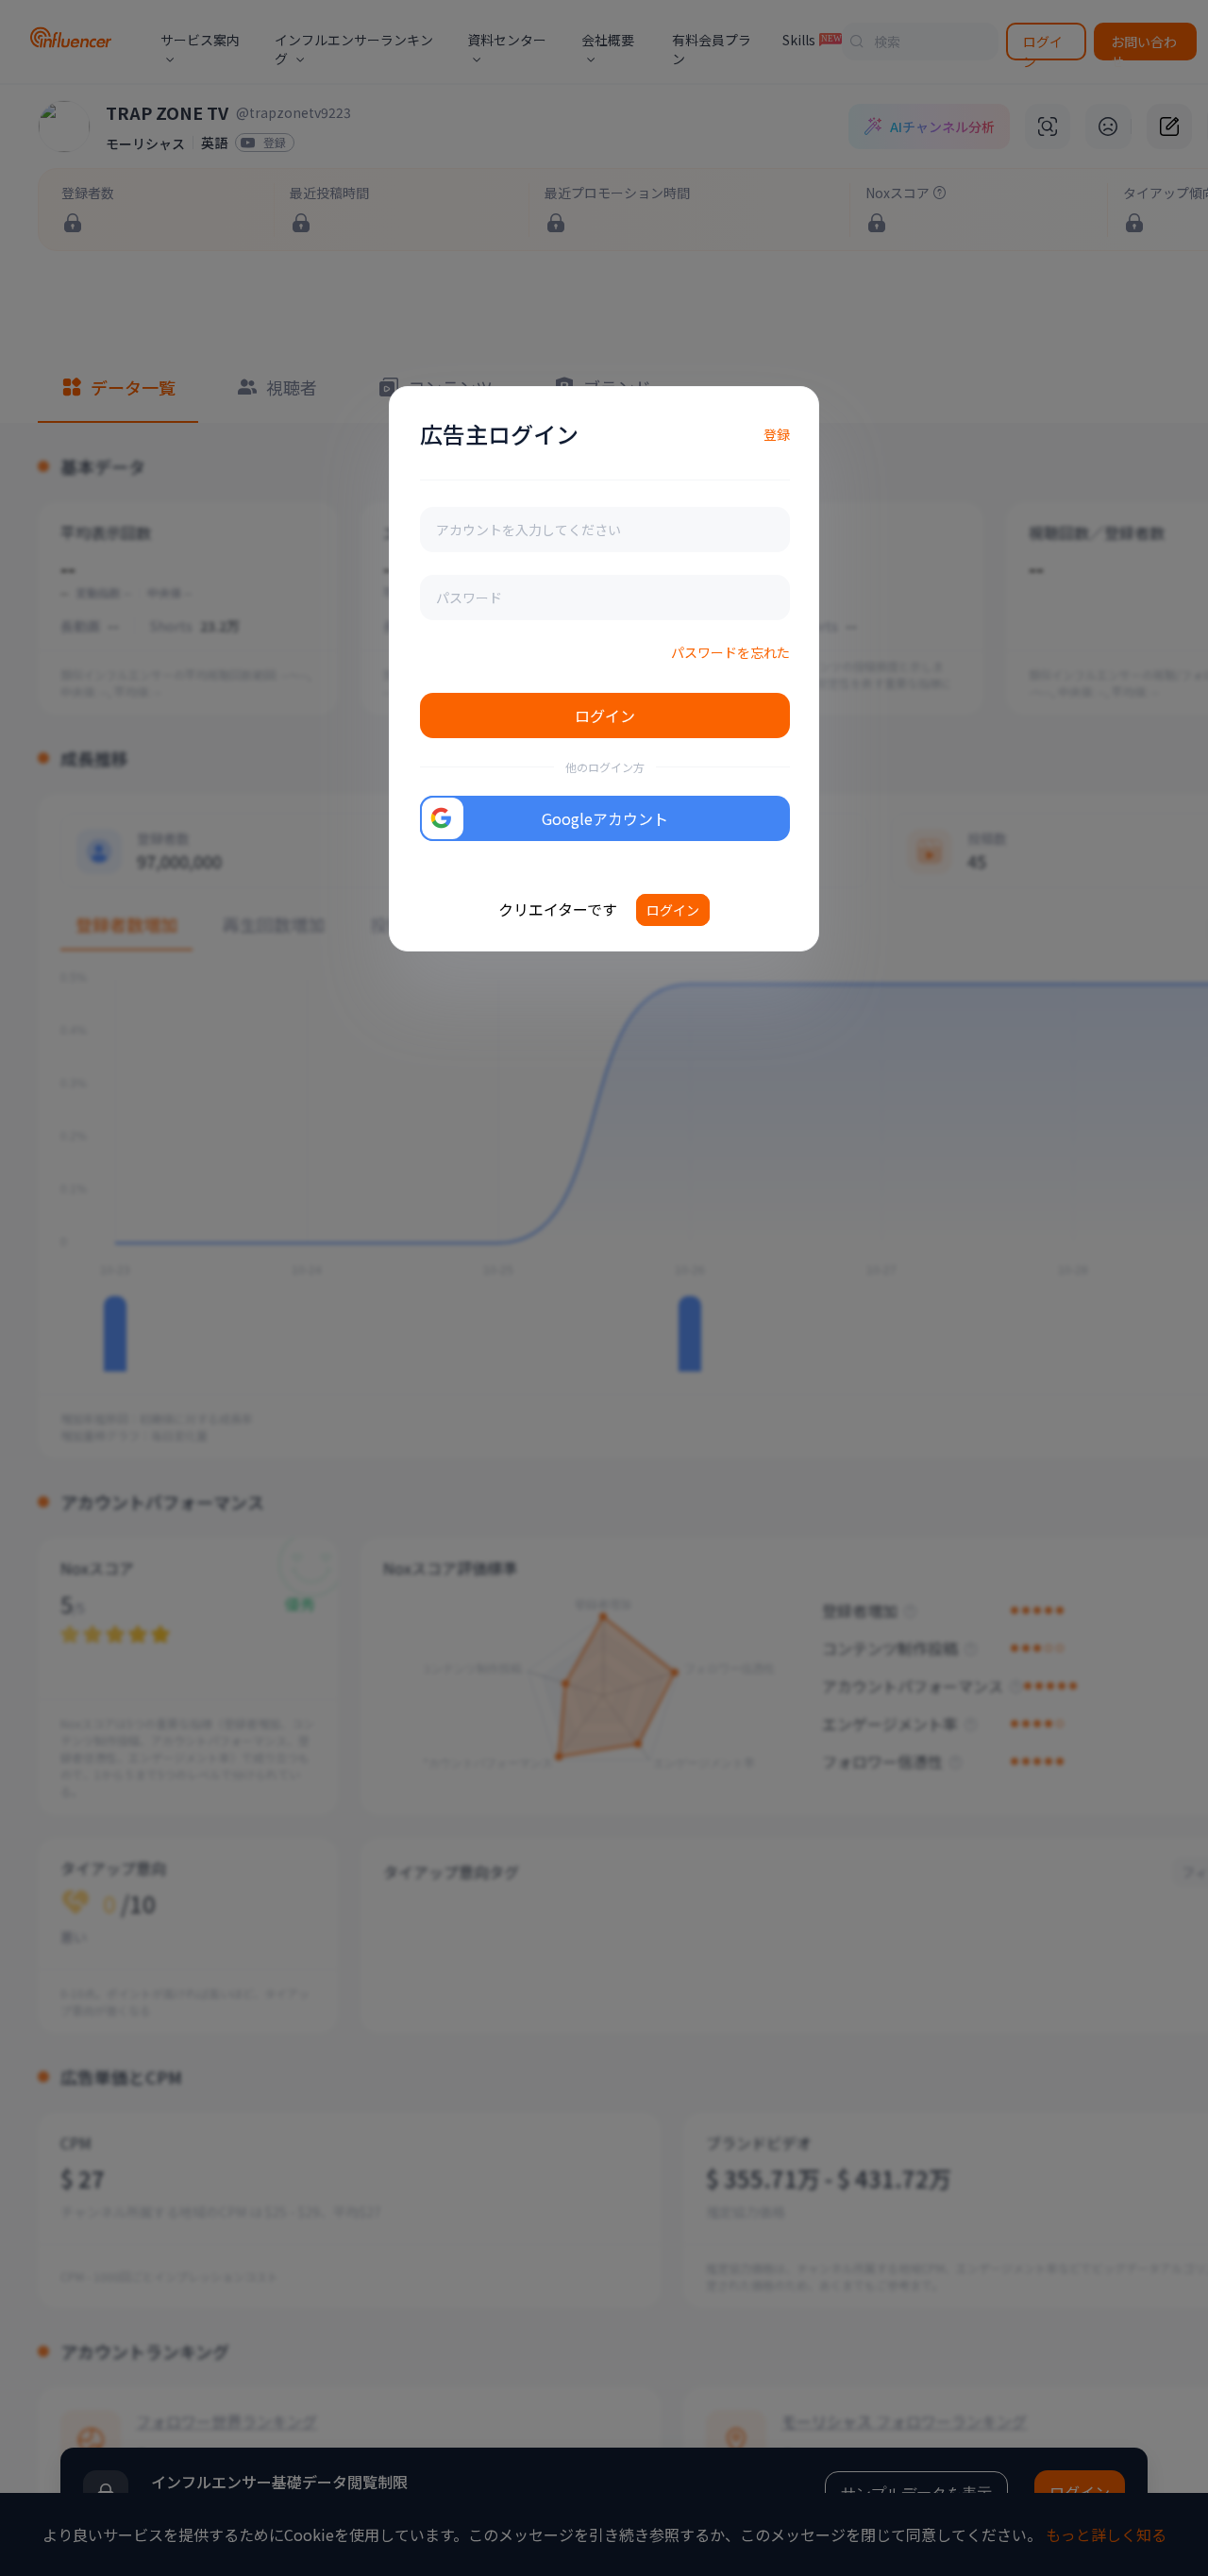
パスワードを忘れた (730, 652)
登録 (777, 434)
